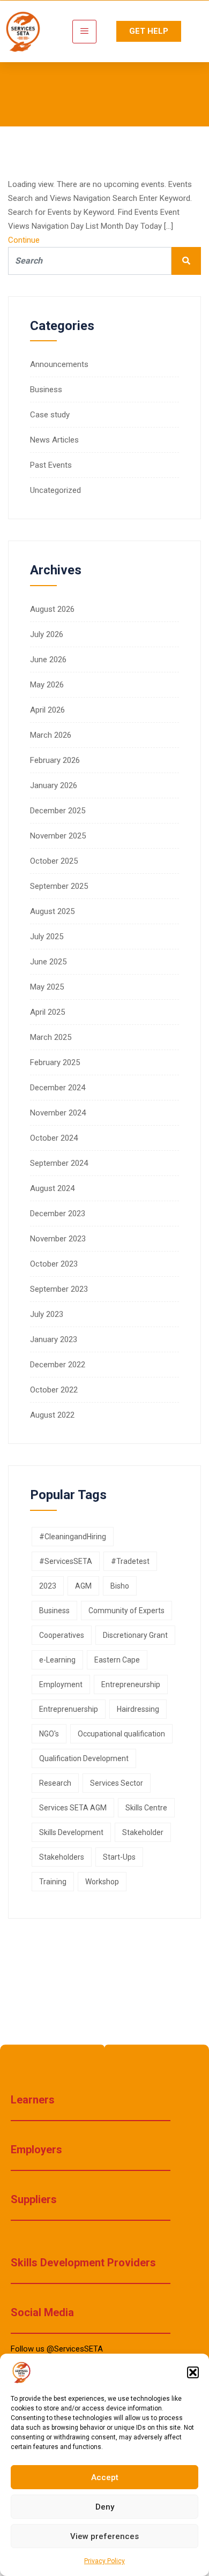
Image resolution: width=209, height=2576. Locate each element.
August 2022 (52, 1415)
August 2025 (52, 911)
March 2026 (51, 735)
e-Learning (57, 1660)
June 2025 (48, 962)
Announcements (59, 364)
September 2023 (59, 1289)
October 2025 (54, 861)
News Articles (54, 440)
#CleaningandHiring (73, 1537)
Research (55, 1783)
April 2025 (47, 1012)
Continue (25, 240)
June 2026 (48, 660)
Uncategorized (55, 490)
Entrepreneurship (131, 1684)
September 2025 (59, 886)
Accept (105, 2477)
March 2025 (51, 1037)
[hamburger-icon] (84, 32)
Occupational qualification (121, 1734)
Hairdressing (138, 1709)
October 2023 (54, 1264)
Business (46, 390)
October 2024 (54, 1138)
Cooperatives (62, 1635)
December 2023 (58, 1214)
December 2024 (58, 1088)
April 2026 (47, 710)
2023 (48, 1586)
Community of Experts (126, 1611)
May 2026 (47, 685)
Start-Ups (119, 1857)
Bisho (120, 1586)
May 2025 (47, 987)
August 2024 (52, 1188)
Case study (50, 415)
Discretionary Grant (135, 1635)
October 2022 (54, 1390)
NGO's (49, 1734)
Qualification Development (84, 1758)
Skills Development (71, 1832)
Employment (61, 1684)
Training (53, 1882)
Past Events (51, 465)
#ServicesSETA (66, 1561)
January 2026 (54, 785)
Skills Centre (146, 1808)
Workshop (102, 1882)
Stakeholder (143, 1832)
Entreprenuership (69, 1709)
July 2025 (47, 937)
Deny (105, 2507)
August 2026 (52, 609)
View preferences (104, 2536)
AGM (83, 1586)
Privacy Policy (104, 2561)
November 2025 (58, 836)
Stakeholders (62, 1857)
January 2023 (54, 1339)
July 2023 (47, 1314)
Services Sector (117, 1783)
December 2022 (58, 1365)
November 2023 (58, 1239)
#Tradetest (130, 1561)
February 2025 (55, 1062)
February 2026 (55, 760)
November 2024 (58, 1113)
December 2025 (58, 811)
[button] (193, 2372)
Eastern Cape (117, 1660)
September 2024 (59, 1163)
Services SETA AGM (73, 1808)
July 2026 (47, 634)
